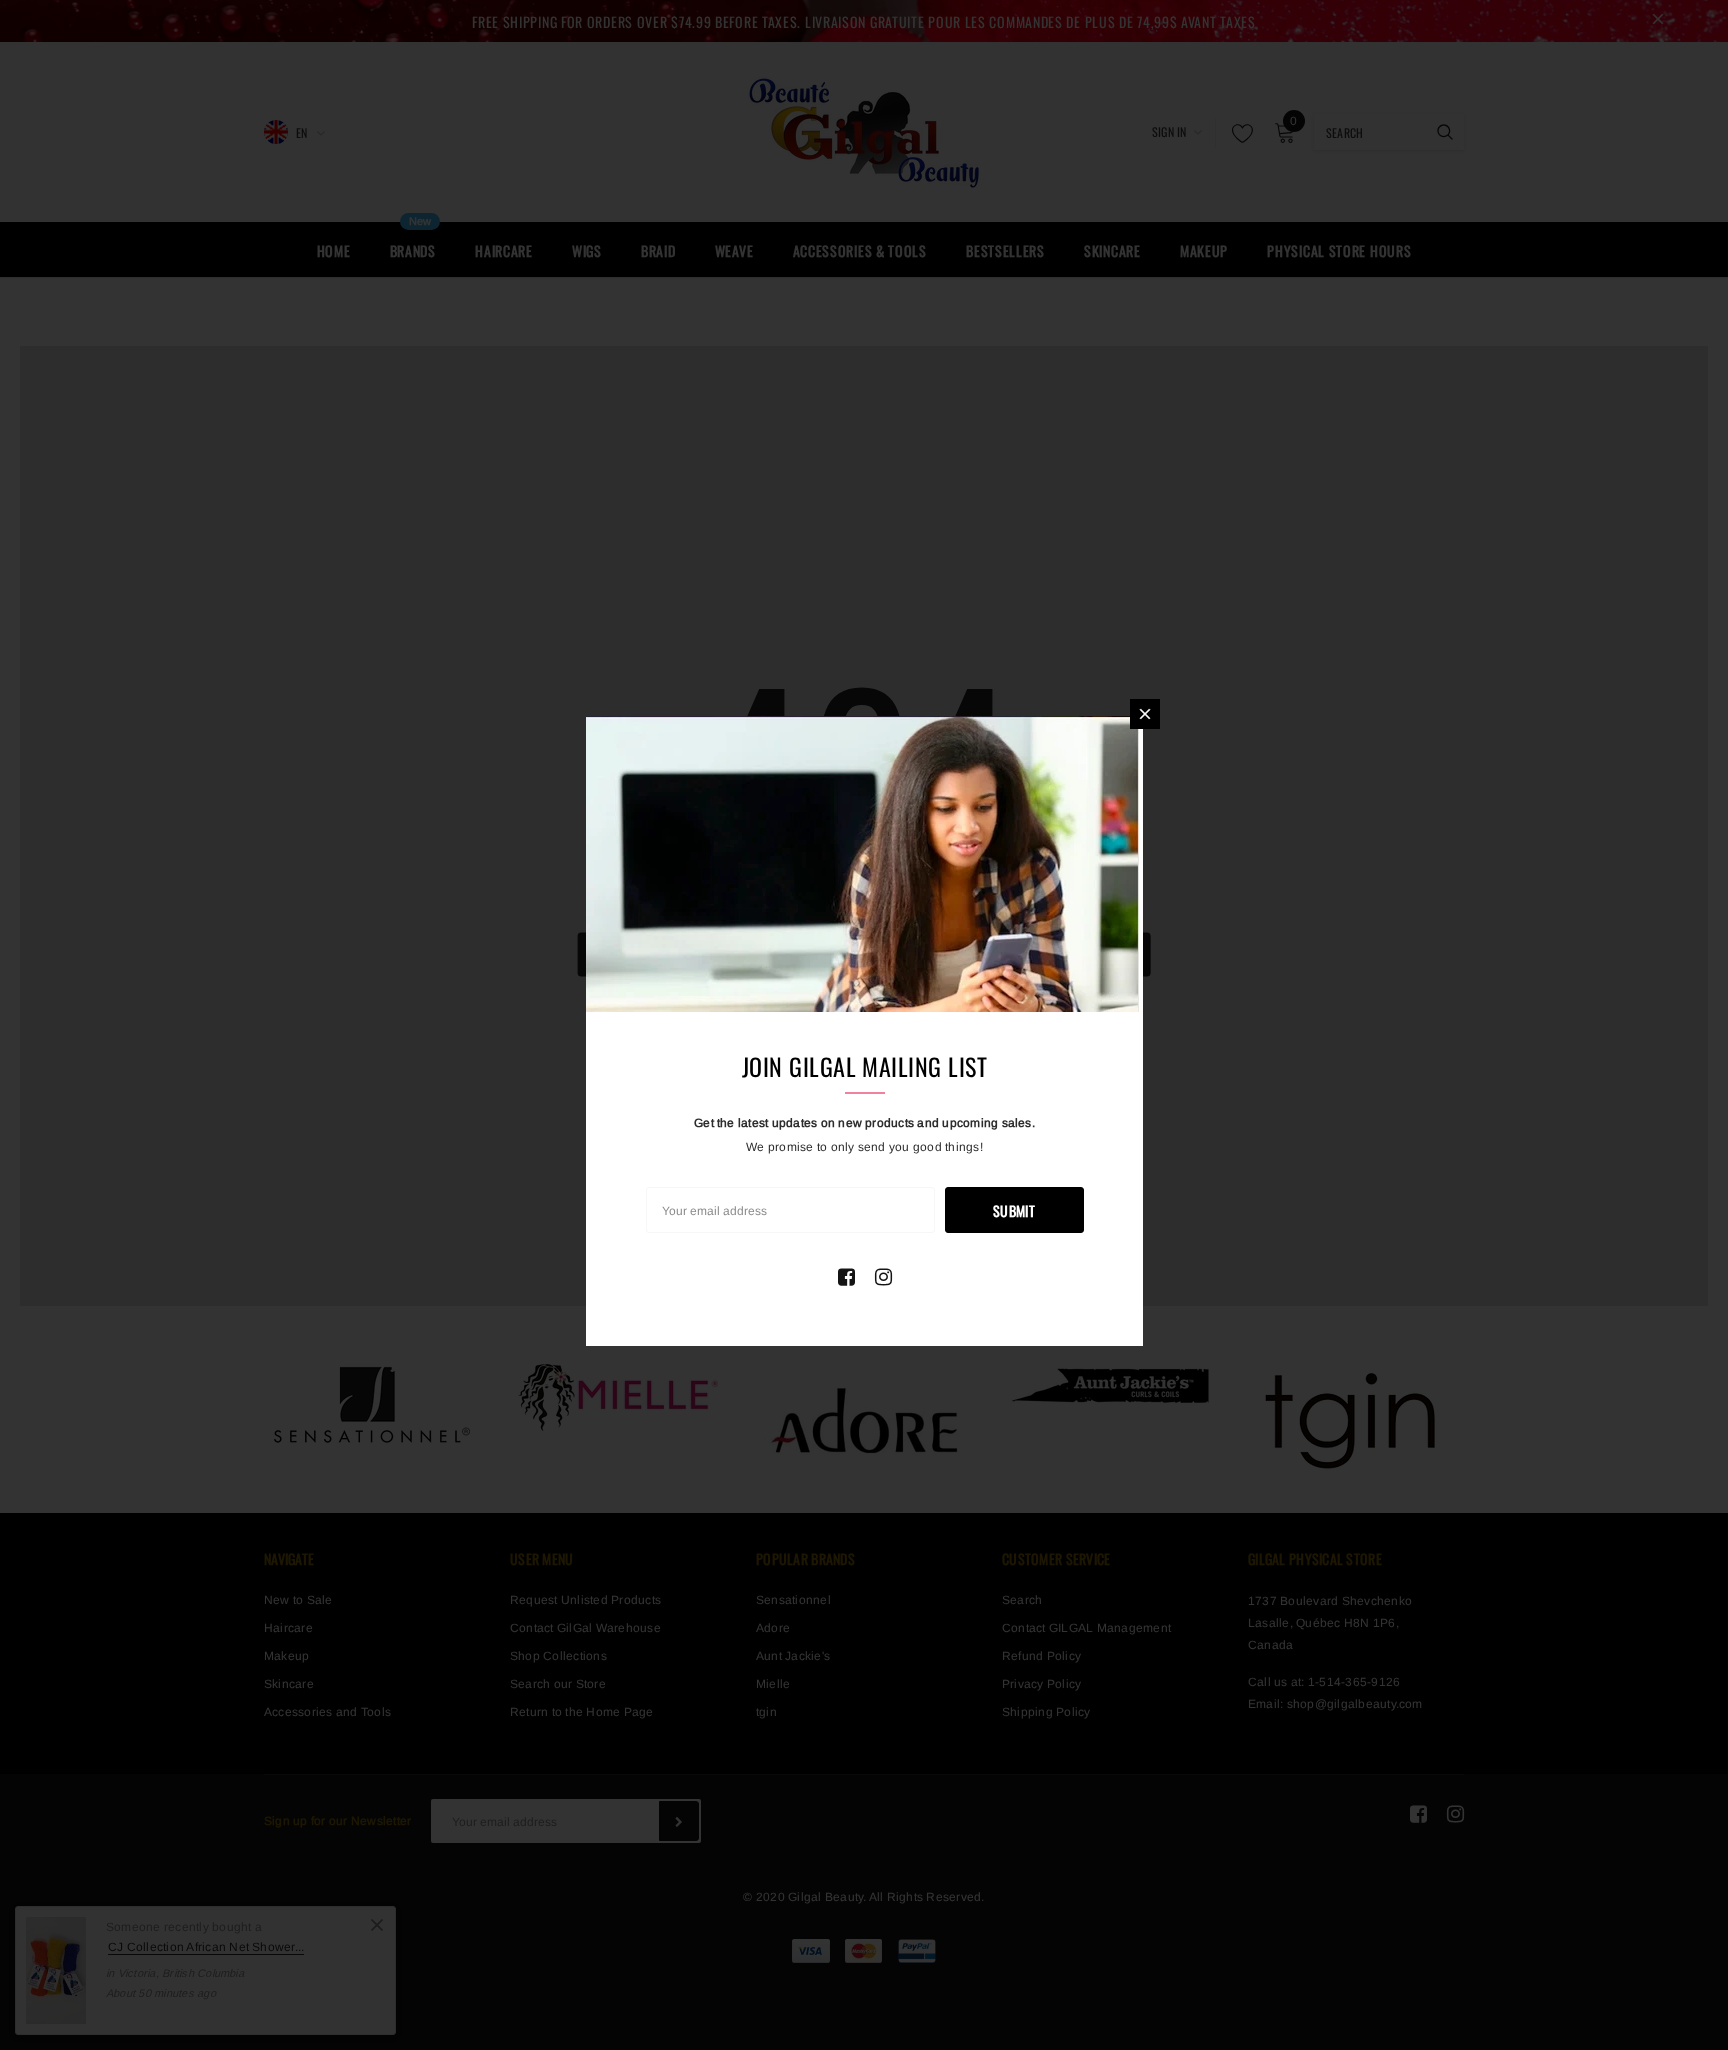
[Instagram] (883, 1277)
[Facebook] (846, 1277)
